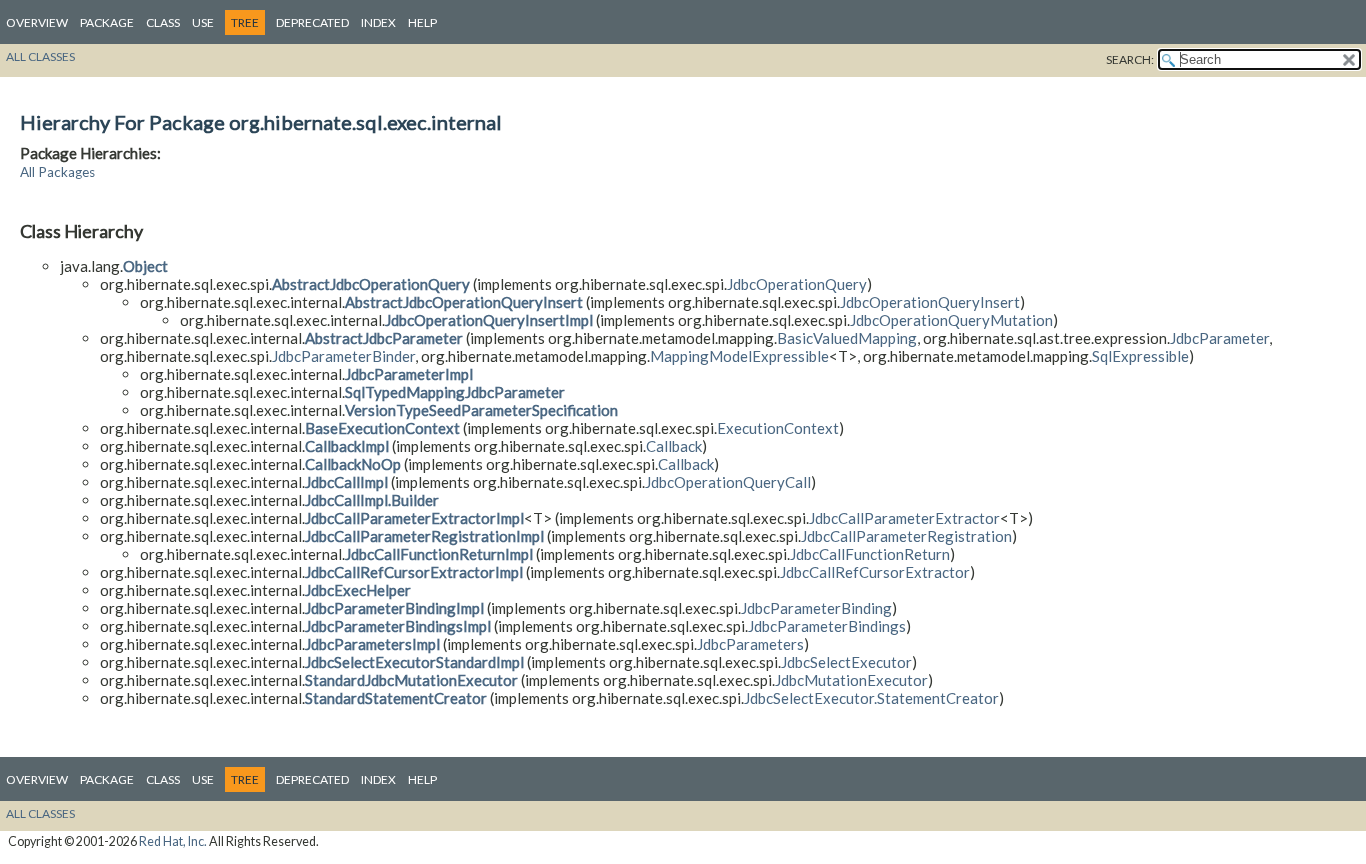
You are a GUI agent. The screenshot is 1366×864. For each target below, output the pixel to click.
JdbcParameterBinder (343, 356)
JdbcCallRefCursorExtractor (875, 572)
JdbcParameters (750, 644)
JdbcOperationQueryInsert (930, 302)
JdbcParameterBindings (827, 626)
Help (422, 22)
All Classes (40, 56)
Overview (37, 22)
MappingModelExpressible (739, 356)
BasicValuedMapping (847, 338)
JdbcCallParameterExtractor (904, 518)
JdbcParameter (1219, 338)
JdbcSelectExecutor (846, 662)
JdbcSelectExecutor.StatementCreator (871, 698)
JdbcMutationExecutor (851, 680)
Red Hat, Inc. (173, 841)
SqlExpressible (1140, 356)
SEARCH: (1130, 59)
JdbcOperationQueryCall (728, 482)
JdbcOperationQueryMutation (951, 320)
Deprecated (312, 22)
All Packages (57, 172)
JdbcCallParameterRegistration (906, 536)
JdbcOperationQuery (797, 284)
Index (378, 22)
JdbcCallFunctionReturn (870, 554)
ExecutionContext (778, 428)
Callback (674, 446)
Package (107, 22)
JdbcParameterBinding (816, 608)
